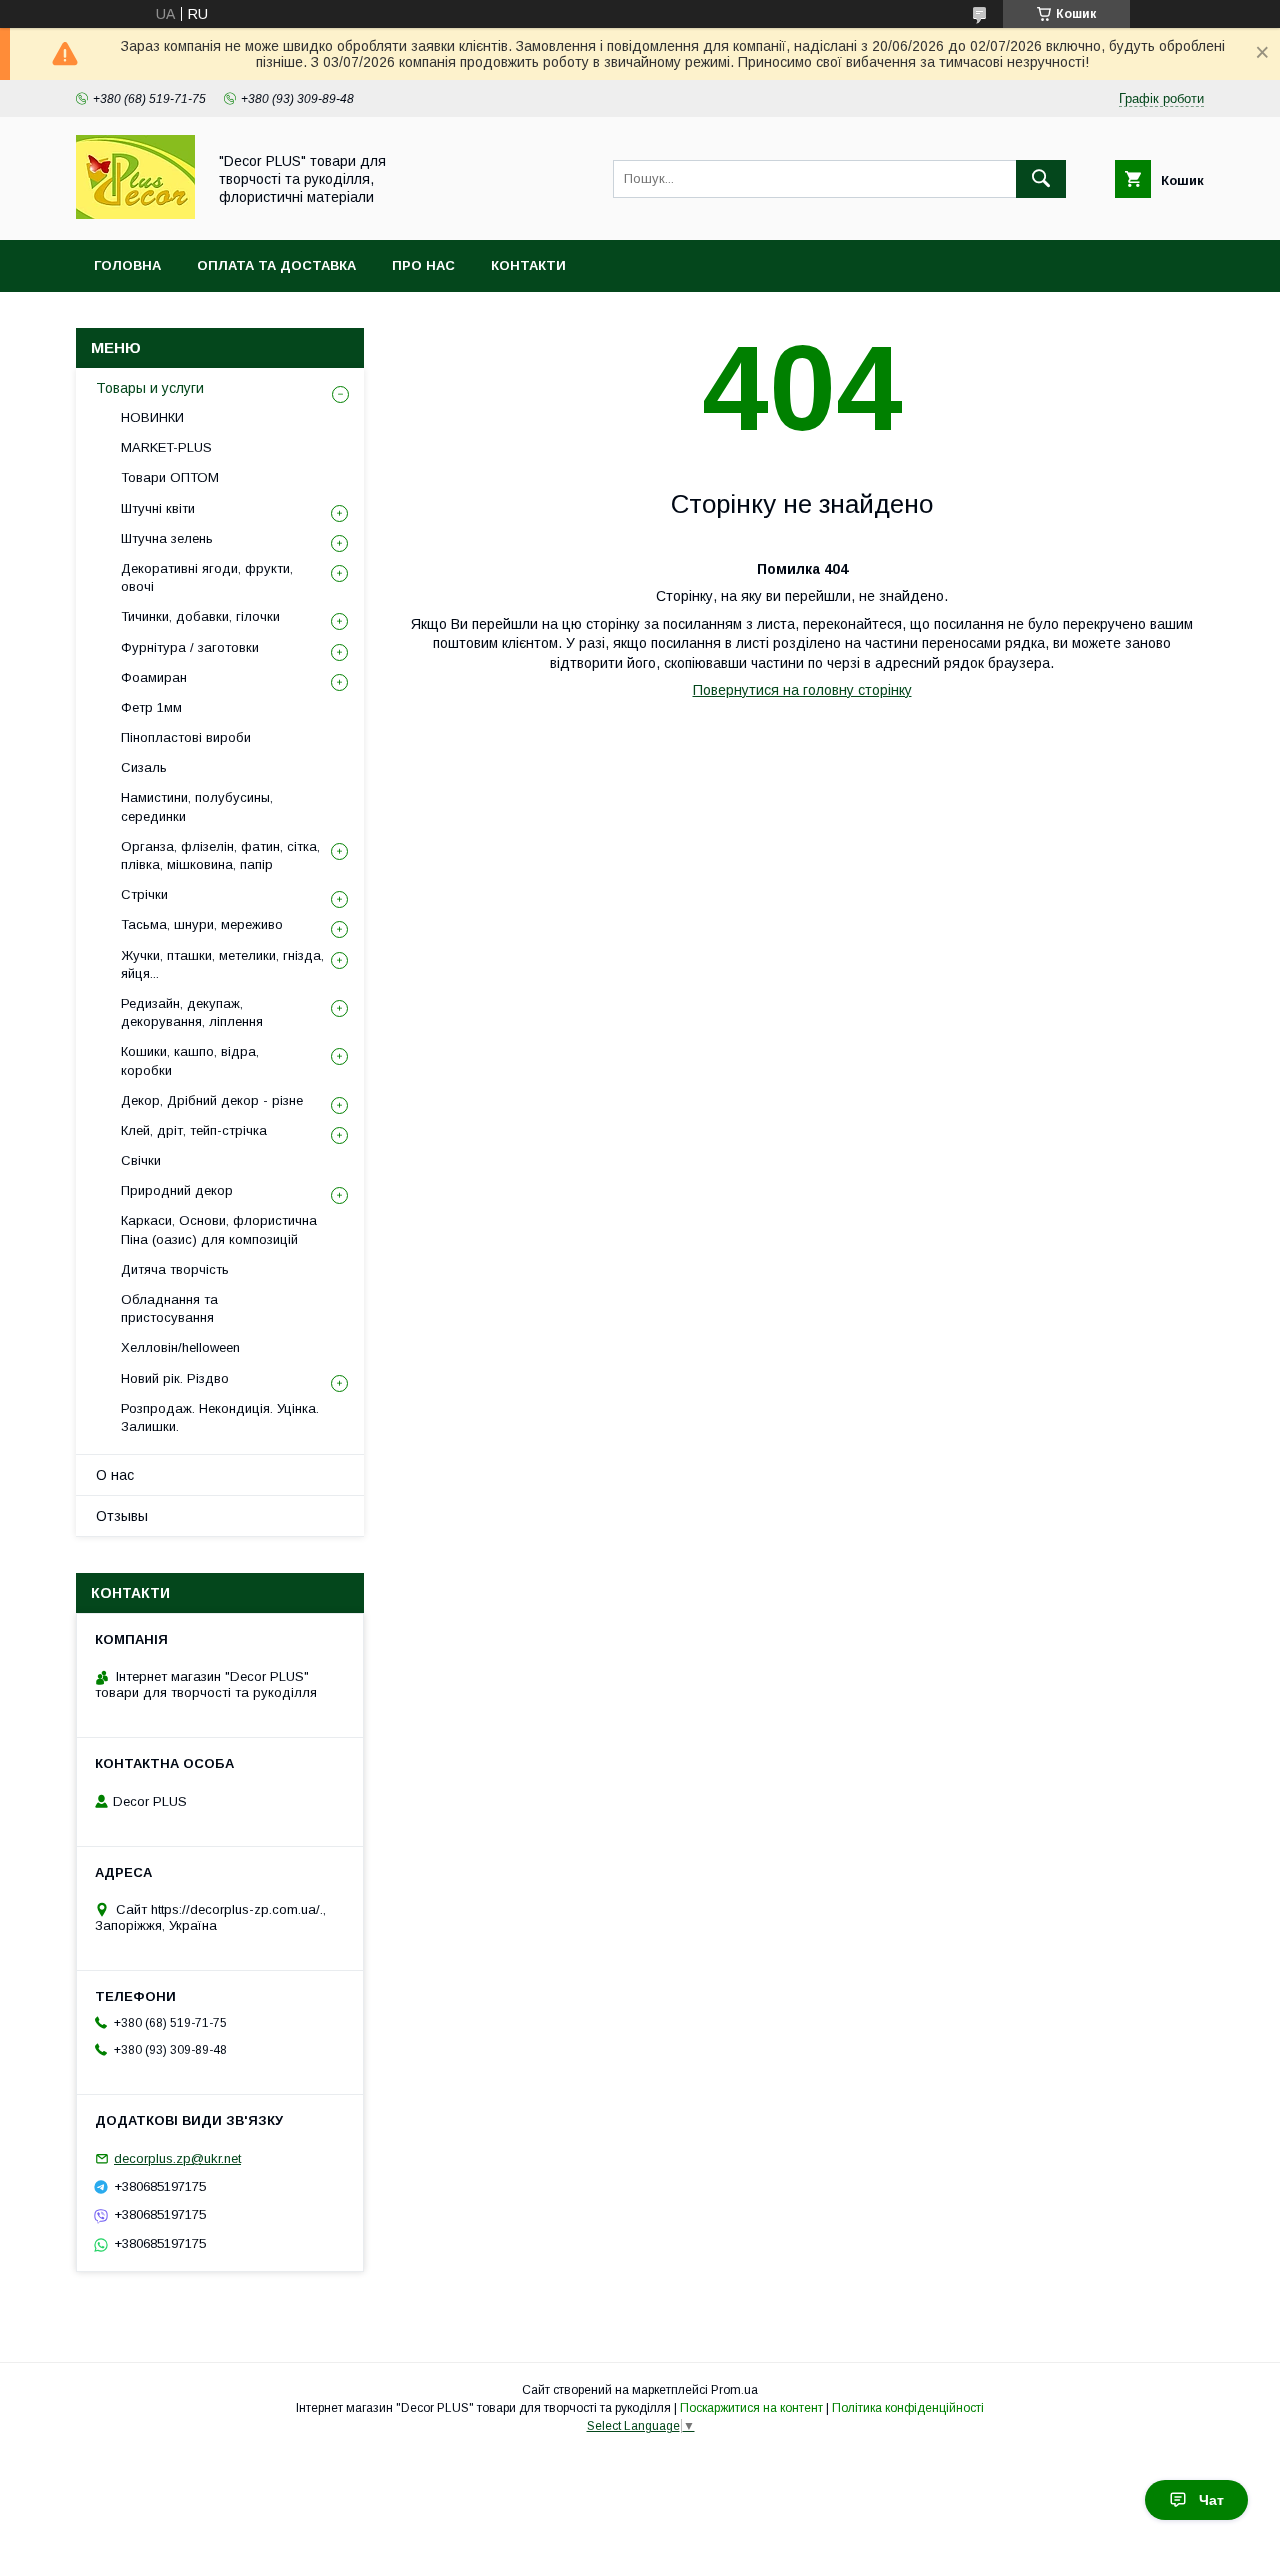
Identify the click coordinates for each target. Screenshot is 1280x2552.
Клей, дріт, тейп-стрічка (194, 1130)
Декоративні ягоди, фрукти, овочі (207, 577)
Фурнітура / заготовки (190, 647)
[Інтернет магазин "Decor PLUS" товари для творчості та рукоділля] (135, 214)
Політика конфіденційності (908, 2408)
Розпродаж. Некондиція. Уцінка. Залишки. (220, 1417)
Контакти (528, 265)
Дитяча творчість (175, 1269)
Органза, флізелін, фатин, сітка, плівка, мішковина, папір (220, 855)
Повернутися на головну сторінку (802, 690)
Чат (1211, 2500)
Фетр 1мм (151, 707)
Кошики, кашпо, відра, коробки (190, 1060)
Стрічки (144, 894)
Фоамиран (154, 677)
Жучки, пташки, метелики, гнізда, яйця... (222, 964)
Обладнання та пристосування (169, 1308)
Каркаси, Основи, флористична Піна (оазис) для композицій (219, 1229)
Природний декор (177, 1190)
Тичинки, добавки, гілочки (200, 616)
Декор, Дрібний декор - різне (212, 1100)
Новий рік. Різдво (175, 1378)
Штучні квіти (158, 508)
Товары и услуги (150, 388)
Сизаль (144, 767)
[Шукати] (1041, 179)
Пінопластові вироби (186, 737)
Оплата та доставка (276, 265)
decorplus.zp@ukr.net (177, 2158)
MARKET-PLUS (166, 447)
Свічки (141, 1160)
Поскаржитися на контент (751, 2408)
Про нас (423, 265)
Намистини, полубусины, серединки (197, 806)
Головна (127, 265)
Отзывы (122, 1516)
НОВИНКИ (152, 417)
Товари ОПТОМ (170, 477)
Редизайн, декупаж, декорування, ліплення (192, 1012)
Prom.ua (734, 2390)
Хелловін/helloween (180, 1347)
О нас (115, 1475)
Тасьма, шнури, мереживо (202, 924)
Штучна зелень (167, 538)
